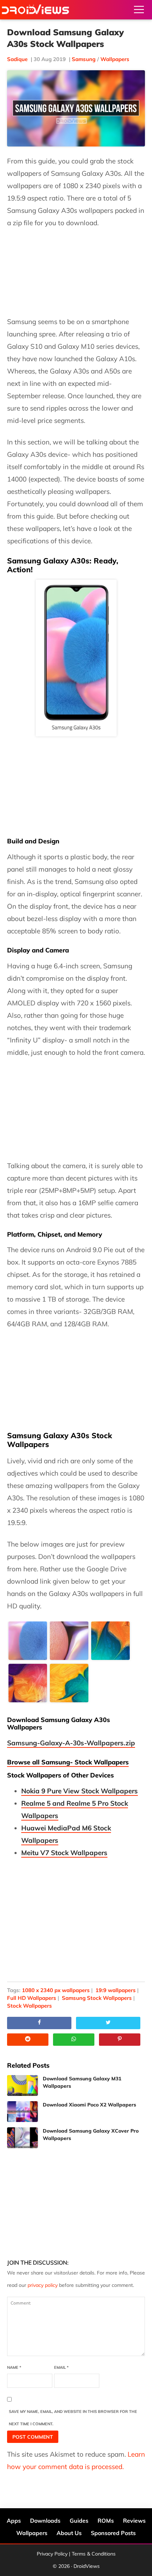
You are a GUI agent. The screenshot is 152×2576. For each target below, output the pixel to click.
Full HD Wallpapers (32, 1998)
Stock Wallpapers (30, 2006)
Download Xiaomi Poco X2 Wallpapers (89, 2105)
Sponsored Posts (113, 2533)
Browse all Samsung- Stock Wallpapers (68, 1762)
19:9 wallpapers (116, 1990)
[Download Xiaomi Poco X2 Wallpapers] (22, 2112)
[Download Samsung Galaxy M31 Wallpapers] (22, 2085)
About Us (69, 2533)
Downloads (45, 2521)
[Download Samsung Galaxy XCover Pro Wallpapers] (22, 2138)
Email (61, 2367)
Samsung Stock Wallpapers (97, 1998)
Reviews (134, 2521)
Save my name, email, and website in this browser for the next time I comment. (73, 2418)
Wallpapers (115, 59)
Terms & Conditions (94, 2554)
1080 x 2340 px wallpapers (56, 1990)
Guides (79, 2521)
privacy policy (43, 2285)
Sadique (17, 59)
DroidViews (35, 10)
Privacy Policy (52, 2554)
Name (14, 2367)
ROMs (106, 2521)
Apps (14, 2521)
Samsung (84, 59)
